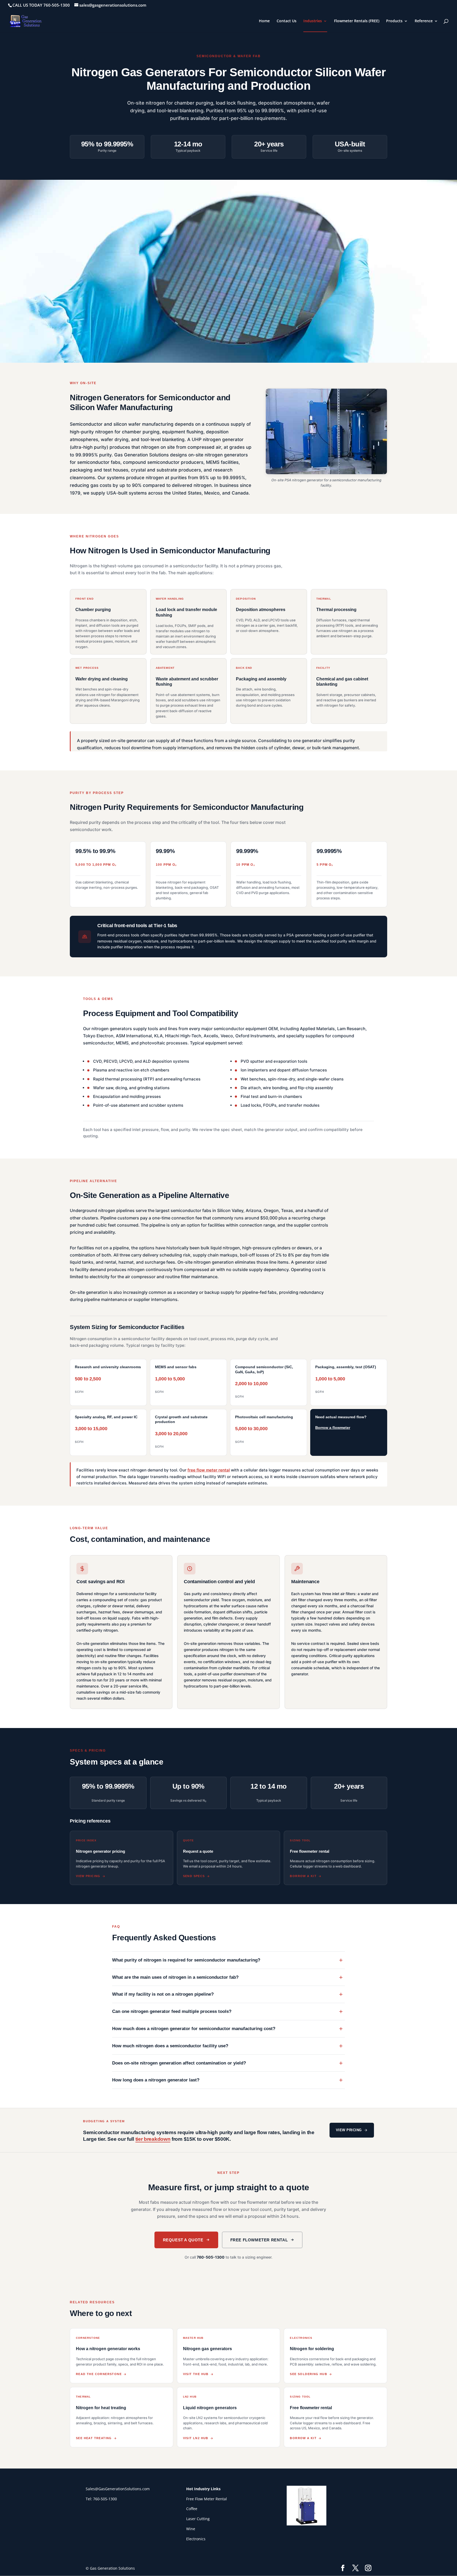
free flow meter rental (209, 1470)
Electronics (196, 2539)
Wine (191, 2529)
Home (264, 21)
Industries (313, 21)
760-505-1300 (211, 2257)
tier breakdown (153, 2139)
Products (394, 21)
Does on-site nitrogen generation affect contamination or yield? (179, 2063)
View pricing (349, 2130)
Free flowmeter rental (259, 2240)
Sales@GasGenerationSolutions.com (118, 2489)
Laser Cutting (198, 2519)
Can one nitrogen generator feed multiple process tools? (172, 2011)
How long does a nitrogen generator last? (156, 2080)
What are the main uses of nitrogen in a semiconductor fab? (175, 1977)
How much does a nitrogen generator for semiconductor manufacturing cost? (194, 2029)
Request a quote (183, 2240)
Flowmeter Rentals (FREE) (357, 21)
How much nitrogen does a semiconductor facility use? (170, 2046)
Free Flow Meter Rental (207, 2499)
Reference (424, 21)
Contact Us (287, 21)
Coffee (192, 2509)
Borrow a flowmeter (333, 1428)
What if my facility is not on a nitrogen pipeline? (163, 1994)
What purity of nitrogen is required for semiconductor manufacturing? (186, 1960)
